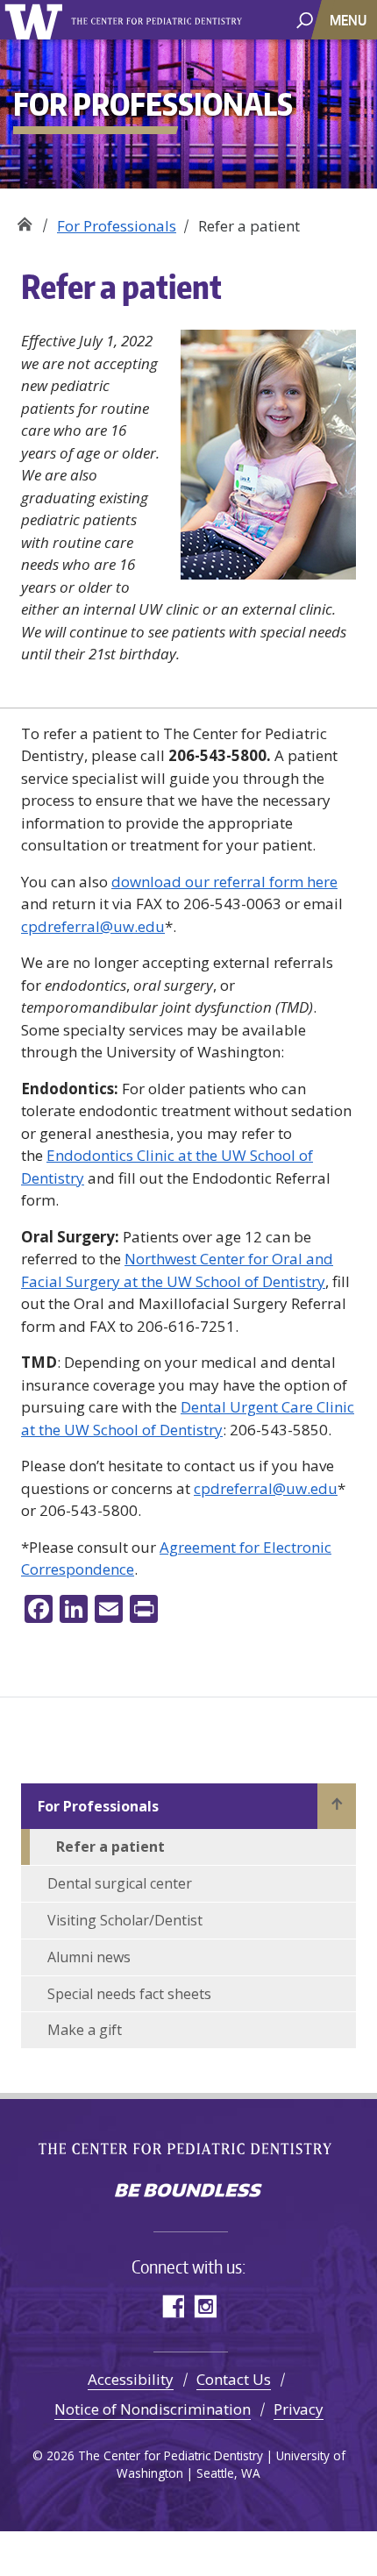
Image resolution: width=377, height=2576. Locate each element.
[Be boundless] (188, 2192)
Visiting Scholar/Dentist (125, 1920)
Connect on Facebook (172, 2306)
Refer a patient (110, 1847)
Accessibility (131, 2379)
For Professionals (117, 226)
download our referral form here (224, 882)
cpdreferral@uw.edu (93, 926)
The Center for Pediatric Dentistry (159, 21)
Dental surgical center (120, 1883)
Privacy (299, 2409)
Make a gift (85, 2030)
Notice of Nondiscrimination (153, 2409)
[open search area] (305, 19)
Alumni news (89, 1957)
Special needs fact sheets (129, 1994)
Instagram (205, 2306)
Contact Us (234, 2379)
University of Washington (36, 20)
